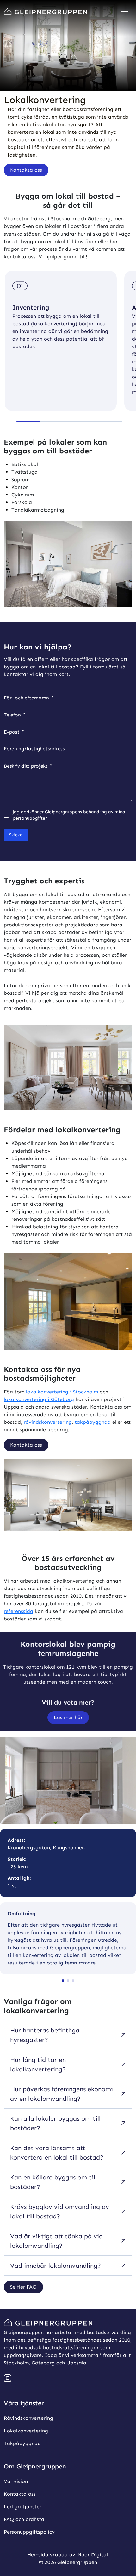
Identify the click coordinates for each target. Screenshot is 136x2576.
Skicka (16, 835)
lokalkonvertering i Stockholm (62, 1392)
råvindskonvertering (48, 1422)
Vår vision (16, 2481)
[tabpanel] (68, 2151)
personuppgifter (30, 818)
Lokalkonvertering (26, 2430)
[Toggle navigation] (125, 11)
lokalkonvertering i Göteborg (39, 1399)
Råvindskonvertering (28, 2418)
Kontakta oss (20, 2494)
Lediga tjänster (23, 2506)
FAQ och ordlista (24, 2519)
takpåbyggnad (93, 1422)
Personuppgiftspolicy (29, 2532)
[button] (26, 170)
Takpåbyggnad (22, 2443)
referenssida (19, 1611)
